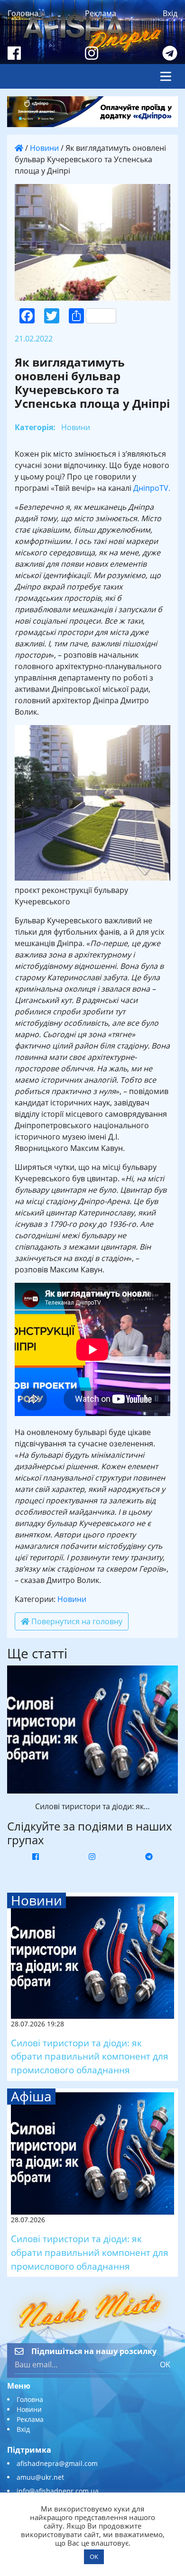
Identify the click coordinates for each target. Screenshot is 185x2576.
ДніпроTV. (152, 488)
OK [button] (94, 2557)
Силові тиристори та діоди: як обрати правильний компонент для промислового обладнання (90, 2056)
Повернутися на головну (76, 1621)
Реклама (101, 13)
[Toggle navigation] (166, 76)
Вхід (170, 13)
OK (165, 2364)
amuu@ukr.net (40, 2477)
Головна (23, 13)
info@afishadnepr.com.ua (58, 2491)
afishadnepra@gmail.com (57, 2463)
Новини (44, 148)
